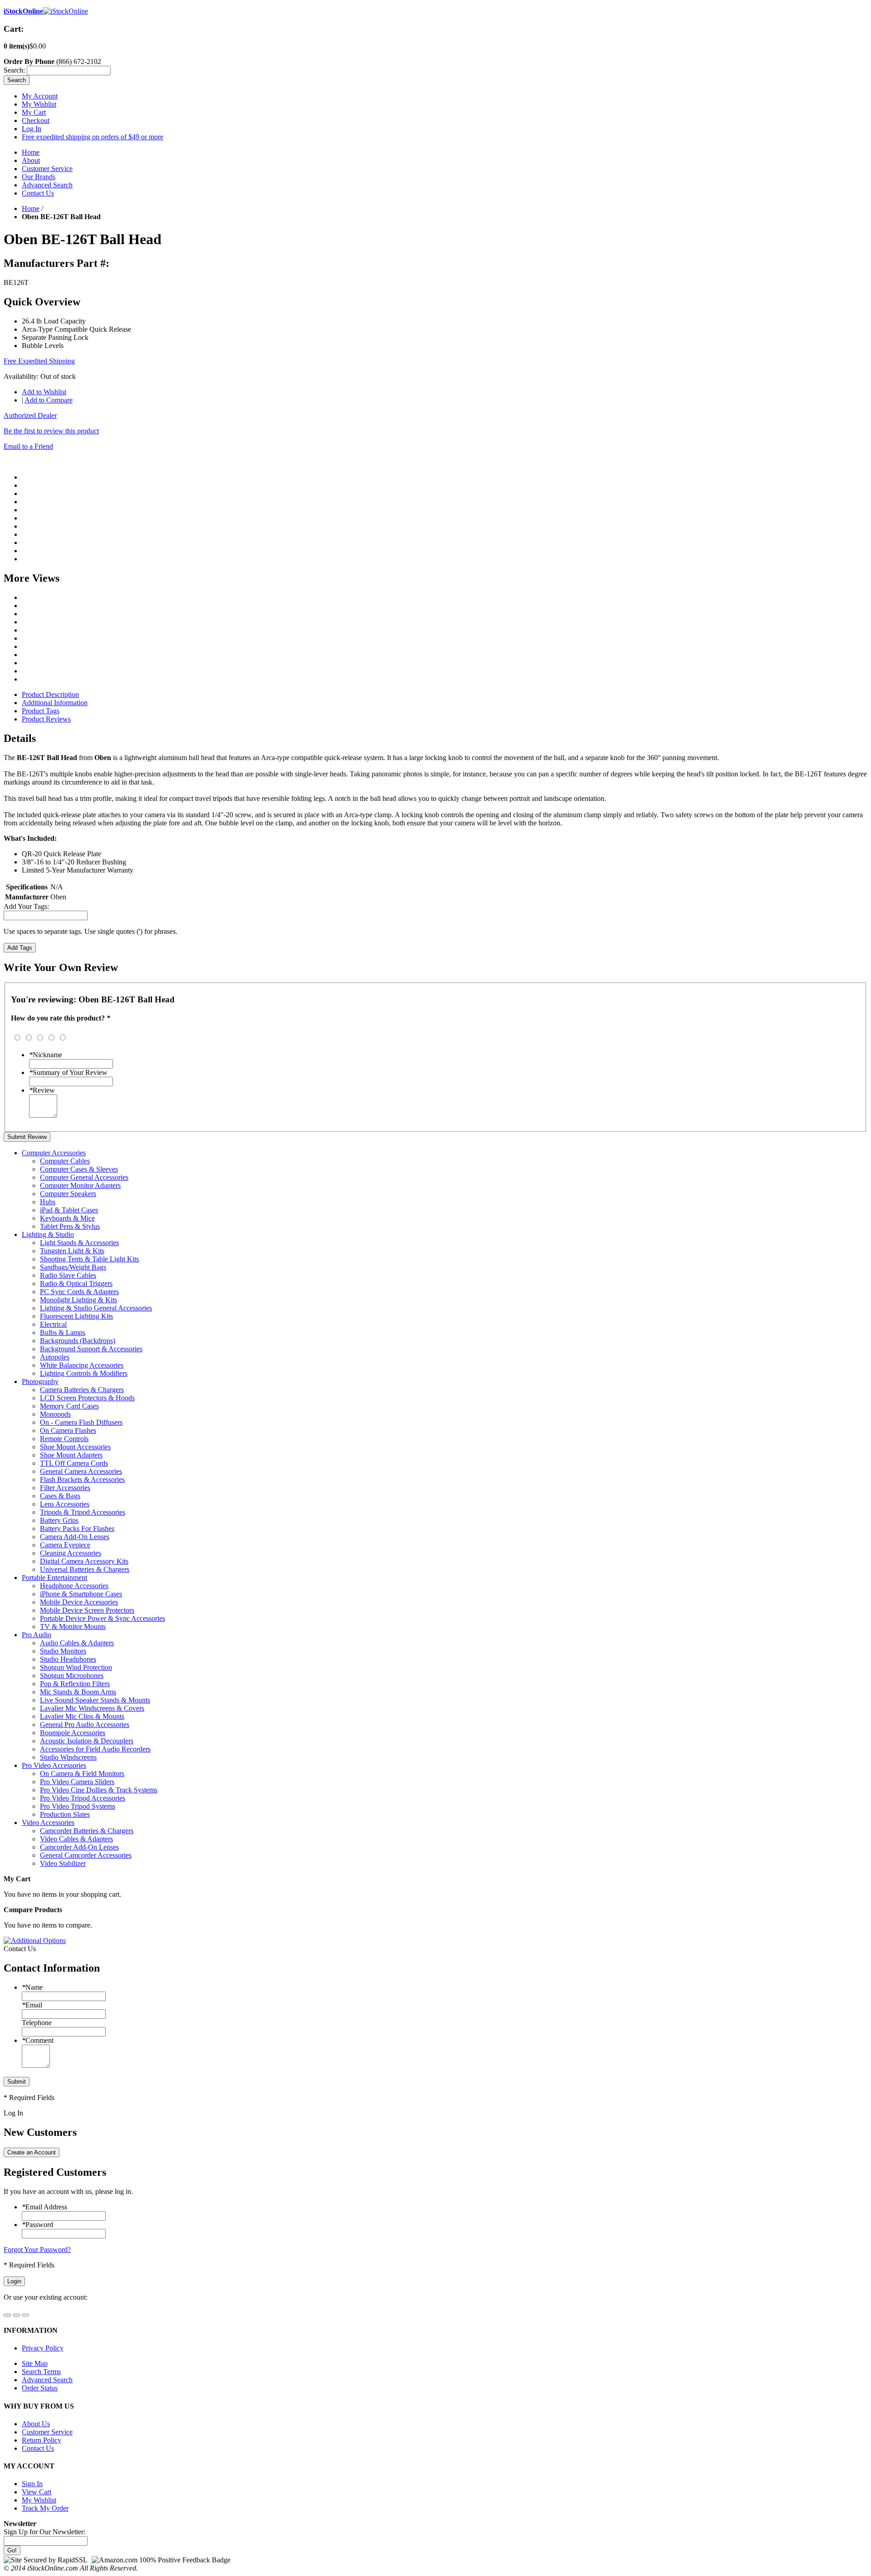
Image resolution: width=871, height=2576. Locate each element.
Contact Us (38, 193)
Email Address (44, 2207)
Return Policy (42, 2440)
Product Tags (41, 711)
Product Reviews (46, 719)
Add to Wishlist (44, 392)
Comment (38, 2040)
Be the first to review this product (51, 431)
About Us (36, 2424)
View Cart (37, 2492)
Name (32, 1987)
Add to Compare (49, 400)
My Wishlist (39, 104)
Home (31, 152)
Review (42, 1090)
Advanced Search (47, 185)
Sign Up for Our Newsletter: (44, 2532)
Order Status (40, 2388)
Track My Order (45, 2508)
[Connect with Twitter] (25, 2315)
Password (37, 2225)
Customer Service (47, 169)
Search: (14, 70)
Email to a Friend (28, 446)
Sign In (32, 2484)
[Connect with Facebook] (7, 2315)
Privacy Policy (43, 2348)
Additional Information (55, 703)
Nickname (46, 1055)
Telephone (37, 2023)
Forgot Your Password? (37, 2250)
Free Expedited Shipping (39, 361)
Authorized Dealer (30, 415)
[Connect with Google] (16, 2315)
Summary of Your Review (68, 1072)
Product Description (50, 694)
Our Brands (39, 177)
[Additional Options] (35, 1941)
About (31, 160)
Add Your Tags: (26, 906)
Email (32, 2005)
